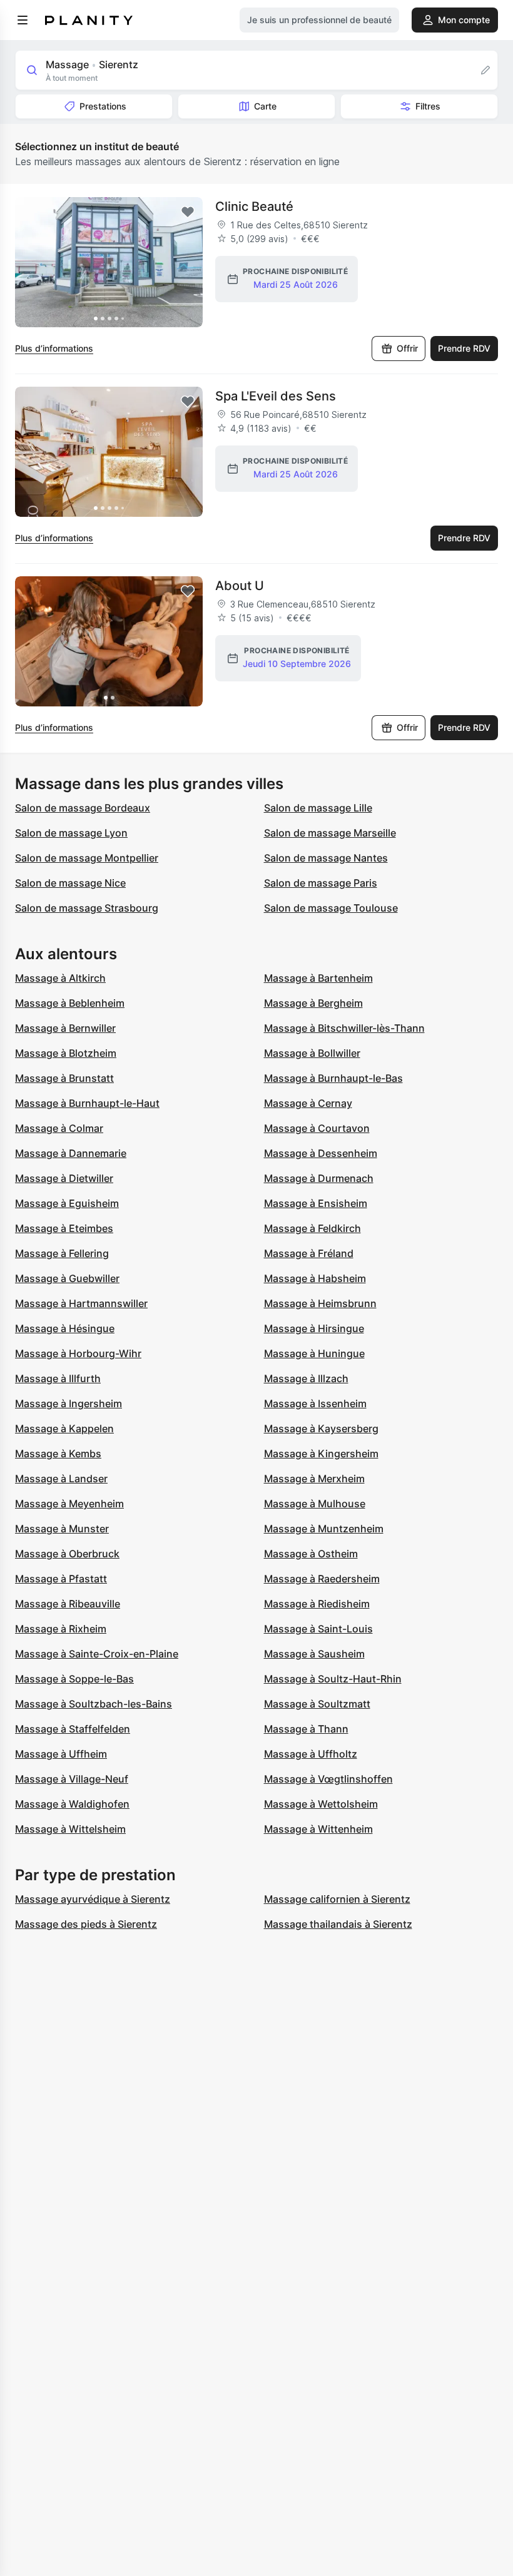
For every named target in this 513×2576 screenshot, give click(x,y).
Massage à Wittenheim (318, 1829)
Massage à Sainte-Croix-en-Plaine (97, 1654)
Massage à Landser (61, 1479)
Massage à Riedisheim (317, 1604)
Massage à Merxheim (314, 1479)
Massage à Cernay (308, 1103)
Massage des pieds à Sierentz (86, 1924)
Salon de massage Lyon (71, 833)
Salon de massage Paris (321, 883)
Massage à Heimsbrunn (320, 1303)
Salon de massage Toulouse (331, 908)
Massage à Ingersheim (69, 1403)
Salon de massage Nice (70, 883)
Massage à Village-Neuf (72, 1779)
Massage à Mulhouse (315, 1504)
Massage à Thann (306, 1729)
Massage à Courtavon (317, 1128)
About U (240, 586)
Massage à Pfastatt (61, 1579)
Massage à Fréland (309, 1253)
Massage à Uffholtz (311, 1754)
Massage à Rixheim (61, 1629)
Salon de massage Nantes (326, 858)
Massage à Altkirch (60, 978)
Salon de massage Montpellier (87, 858)
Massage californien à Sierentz (337, 1899)
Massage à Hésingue (65, 1328)
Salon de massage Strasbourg (87, 908)
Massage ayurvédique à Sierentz (93, 1899)
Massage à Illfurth (58, 1378)
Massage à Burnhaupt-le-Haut (87, 1103)
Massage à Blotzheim (66, 1053)
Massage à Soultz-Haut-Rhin (333, 1679)
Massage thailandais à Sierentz (338, 1924)
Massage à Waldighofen (72, 1804)
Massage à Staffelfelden (73, 1729)
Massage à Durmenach (319, 1178)
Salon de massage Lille (318, 808)
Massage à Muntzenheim (324, 1529)
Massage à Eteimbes (64, 1228)
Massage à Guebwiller (67, 1278)
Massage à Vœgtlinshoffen (328, 1779)
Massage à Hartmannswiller (81, 1303)
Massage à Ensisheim (316, 1203)
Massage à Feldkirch (312, 1228)
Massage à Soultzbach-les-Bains (94, 1704)
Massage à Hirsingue (314, 1328)
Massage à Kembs (58, 1453)
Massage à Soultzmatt (317, 1704)
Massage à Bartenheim (318, 978)
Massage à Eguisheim (67, 1203)
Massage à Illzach (306, 1378)
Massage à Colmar (59, 1128)
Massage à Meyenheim (69, 1504)
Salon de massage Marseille (330, 833)
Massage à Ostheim (311, 1554)
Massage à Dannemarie (71, 1153)
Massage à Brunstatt (64, 1078)
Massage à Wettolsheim (321, 1804)
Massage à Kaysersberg (321, 1428)
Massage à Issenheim (315, 1403)
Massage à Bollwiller (312, 1053)
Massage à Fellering (62, 1253)
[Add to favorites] (188, 212)
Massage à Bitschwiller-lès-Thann (344, 1028)
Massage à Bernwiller (65, 1028)
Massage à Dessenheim (321, 1153)
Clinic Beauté (254, 206)
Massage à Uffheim (61, 1754)
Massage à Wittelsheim (70, 1829)
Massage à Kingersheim (321, 1453)
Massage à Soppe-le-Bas (74, 1679)
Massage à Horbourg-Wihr (78, 1353)
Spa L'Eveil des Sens (276, 396)
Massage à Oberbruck (67, 1554)
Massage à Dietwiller (64, 1178)
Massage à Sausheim (314, 1654)
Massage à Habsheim (315, 1278)
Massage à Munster (62, 1529)
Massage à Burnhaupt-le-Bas (333, 1078)
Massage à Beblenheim (70, 1003)
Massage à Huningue (314, 1353)
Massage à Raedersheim (322, 1579)
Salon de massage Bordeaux (83, 808)
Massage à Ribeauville (68, 1604)
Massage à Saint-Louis (318, 1629)
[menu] (23, 20)
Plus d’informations (54, 348)
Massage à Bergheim (313, 1003)
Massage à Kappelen (64, 1428)
